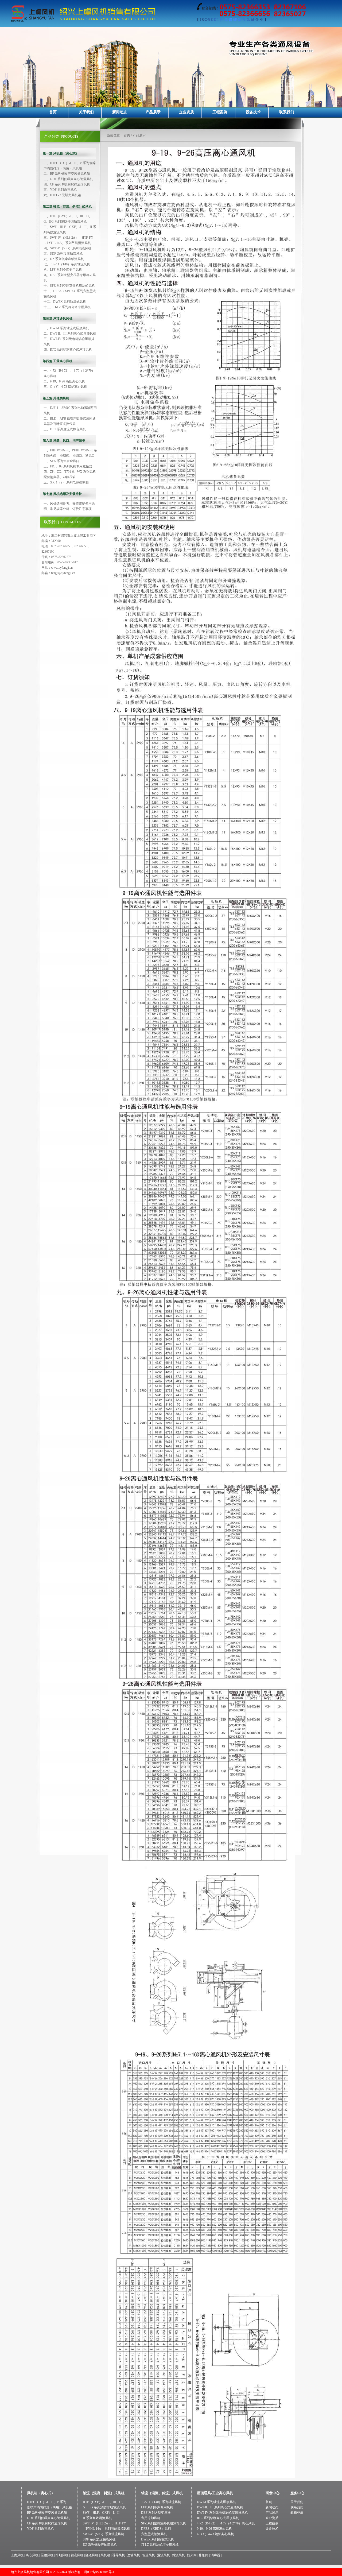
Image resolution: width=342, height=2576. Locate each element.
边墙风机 (134, 2555)
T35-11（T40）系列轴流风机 (161, 2502)
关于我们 (86, 112)
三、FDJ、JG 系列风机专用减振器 (68, 466)
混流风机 (164, 2555)
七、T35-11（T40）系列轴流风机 (67, 264)
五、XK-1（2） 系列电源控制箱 (66, 482)
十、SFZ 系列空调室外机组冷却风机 (69, 286)
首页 (53, 112)
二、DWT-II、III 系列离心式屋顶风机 (70, 334)
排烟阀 (204, 2555)
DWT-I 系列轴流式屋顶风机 (216, 2502)
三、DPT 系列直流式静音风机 (65, 429)
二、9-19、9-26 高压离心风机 (64, 381)
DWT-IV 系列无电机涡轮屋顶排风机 (222, 2513)
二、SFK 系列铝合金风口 (61, 461)
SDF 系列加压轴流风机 (99, 2539)
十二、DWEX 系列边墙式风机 (65, 302)
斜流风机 (178, 2555)
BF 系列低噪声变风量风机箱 (47, 2513)
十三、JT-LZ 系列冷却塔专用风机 (67, 307)
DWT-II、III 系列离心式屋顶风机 (220, 2507)
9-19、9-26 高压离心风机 (214, 2529)
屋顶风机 (47, 2555)
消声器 (215, 2555)
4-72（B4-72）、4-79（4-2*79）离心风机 (226, 2523)
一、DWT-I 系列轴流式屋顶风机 (66, 328)
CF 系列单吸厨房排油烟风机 (47, 2523)
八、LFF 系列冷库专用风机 (63, 270)
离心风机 (32, 2555)
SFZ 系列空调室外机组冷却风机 (164, 2523)
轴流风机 (77, 2555)
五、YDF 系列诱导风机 (60, 190)
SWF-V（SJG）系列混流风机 (104, 2534)
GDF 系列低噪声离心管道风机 (48, 2518)
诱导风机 (119, 2555)
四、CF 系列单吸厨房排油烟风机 (67, 184)
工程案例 (220, 112)
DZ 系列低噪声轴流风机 (100, 2545)
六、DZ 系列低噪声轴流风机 (64, 259)
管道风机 (149, 2555)
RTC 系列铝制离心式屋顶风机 (218, 2518)
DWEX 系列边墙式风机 (158, 2539)
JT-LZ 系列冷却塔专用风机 (160, 2545)
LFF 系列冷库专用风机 (157, 2507)
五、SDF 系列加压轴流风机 (63, 254)
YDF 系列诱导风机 (40, 2529)
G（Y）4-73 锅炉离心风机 (215, 2534)
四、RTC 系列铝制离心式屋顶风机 (68, 350)
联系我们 (287, 112)
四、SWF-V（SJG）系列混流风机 (67, 248)
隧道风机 (92, 2555)
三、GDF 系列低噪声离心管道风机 (68, 179)
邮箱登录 (297, 2513)
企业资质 (186, 112)
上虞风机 (17, 2555)
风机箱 (105, 2555)
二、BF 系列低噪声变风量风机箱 (67, 174)
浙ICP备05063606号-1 (99, 2572)
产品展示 (153, 112)
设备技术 (253, 112)
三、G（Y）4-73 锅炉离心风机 (65, 387)
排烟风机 (62, 2555)
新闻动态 (120, 112)
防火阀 (192, 2555)
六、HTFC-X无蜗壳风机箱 (62, 195)
